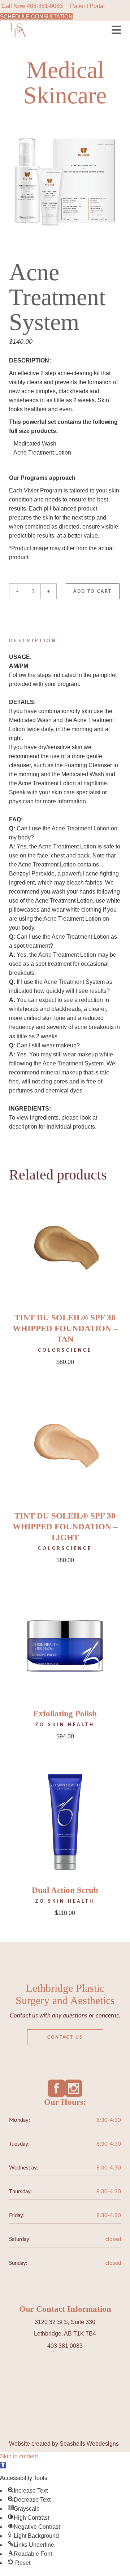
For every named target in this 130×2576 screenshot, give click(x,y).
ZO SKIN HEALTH (65, 1725)
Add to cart (92, 591)
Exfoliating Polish (65, 1714)
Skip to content (19, 2456)
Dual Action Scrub (65, 1890)
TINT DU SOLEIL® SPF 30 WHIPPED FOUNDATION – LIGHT (65, 1527)
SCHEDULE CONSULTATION (36, 16)
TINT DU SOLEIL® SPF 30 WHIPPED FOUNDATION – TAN (65, 1328)
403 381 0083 (65, 2346)
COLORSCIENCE (65, 1350)
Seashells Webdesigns (89, 2444)
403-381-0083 (45, 6)
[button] (3, 2465)
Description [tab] (33, 641)
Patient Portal (87, 6)
